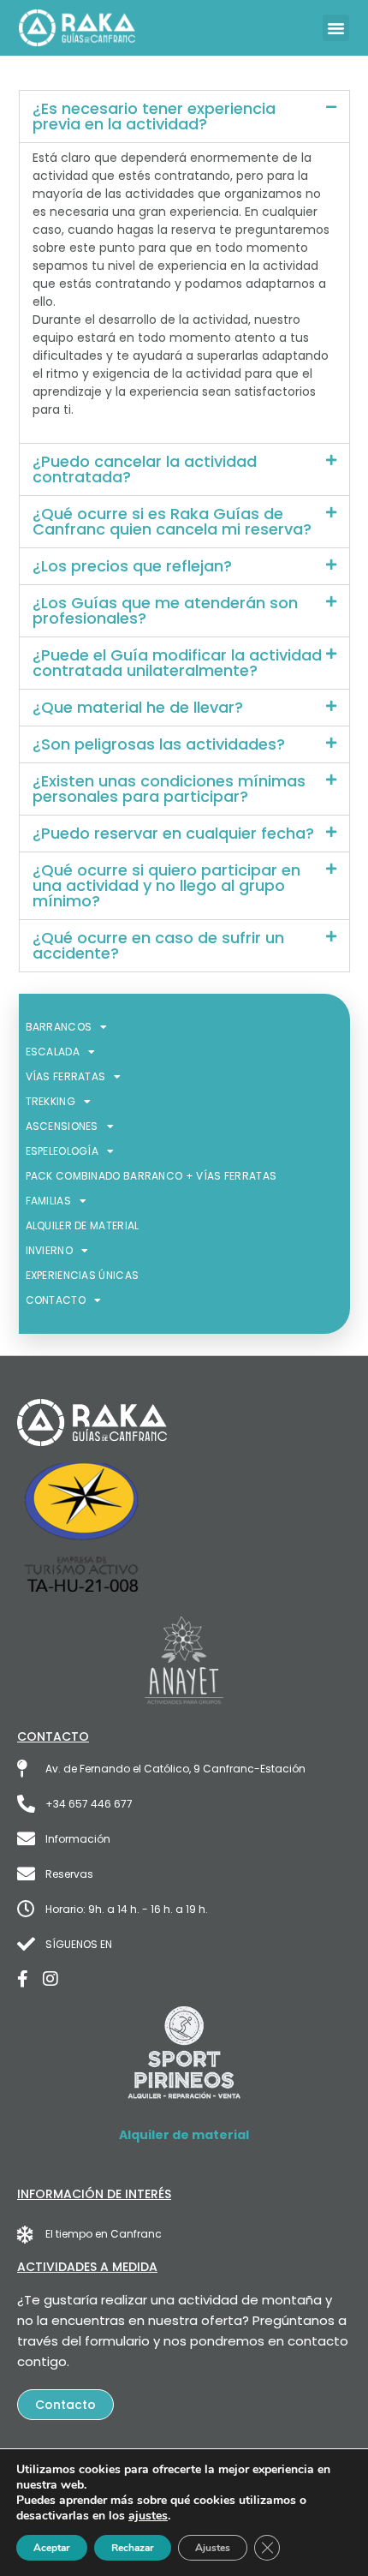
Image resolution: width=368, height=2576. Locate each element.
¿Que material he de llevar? (138, 707)
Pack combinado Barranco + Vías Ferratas (151, 1176)
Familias (48, 1201)
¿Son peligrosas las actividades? (159, 744)
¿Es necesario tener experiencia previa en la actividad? (154, 116)
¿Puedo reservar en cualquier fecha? (173, 833)
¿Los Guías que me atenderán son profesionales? (165, 610)
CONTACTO (56, 1300)
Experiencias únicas (83, 1275)
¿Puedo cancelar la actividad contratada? (145, 469)
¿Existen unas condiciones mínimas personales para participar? (169, 789)
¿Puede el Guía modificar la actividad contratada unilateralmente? (177, 663)
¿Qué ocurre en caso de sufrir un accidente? (158, 945)
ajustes (148, 2516)
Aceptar (52, 2548)
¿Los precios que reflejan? (132, 566)
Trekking (50, 1101)
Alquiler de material (83, 1225)
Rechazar (133, 2548)
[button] (336, 28)
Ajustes (213, 2548)
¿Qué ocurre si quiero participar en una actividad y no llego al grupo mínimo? (166, 885)
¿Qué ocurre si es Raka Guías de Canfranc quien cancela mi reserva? (172, 521)
